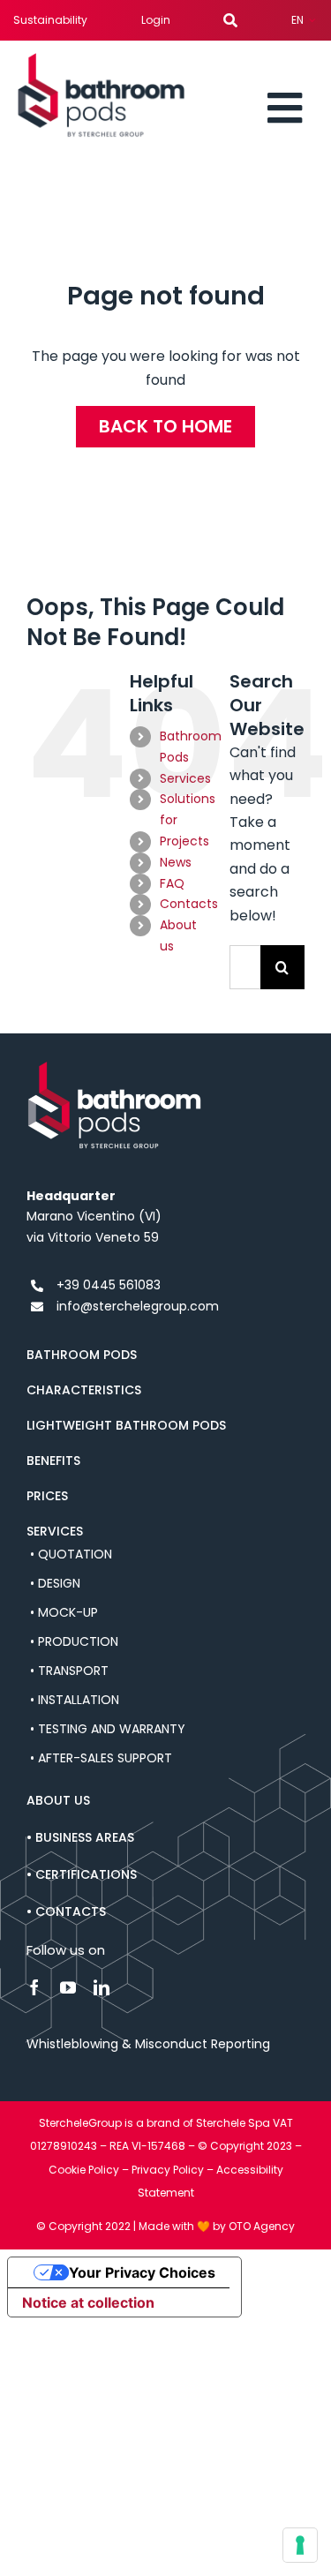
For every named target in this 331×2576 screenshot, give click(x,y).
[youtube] (68, 1987)
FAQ (172, 883)
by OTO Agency (254, 2226)
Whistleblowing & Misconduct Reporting (148, 2044)
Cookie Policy (84, 2170)
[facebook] (34, 1987)
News (176, 862)
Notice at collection (88, 2302)
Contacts (189, 904)
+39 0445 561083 (109, 1285)
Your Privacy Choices (142, 2272)
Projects (184, 841)
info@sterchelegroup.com (138, 1306)
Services (185, 778)
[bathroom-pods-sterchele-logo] (102, 60)
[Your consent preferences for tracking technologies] (300, 2545)
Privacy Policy (168, 2170)
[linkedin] (102, 1987)
